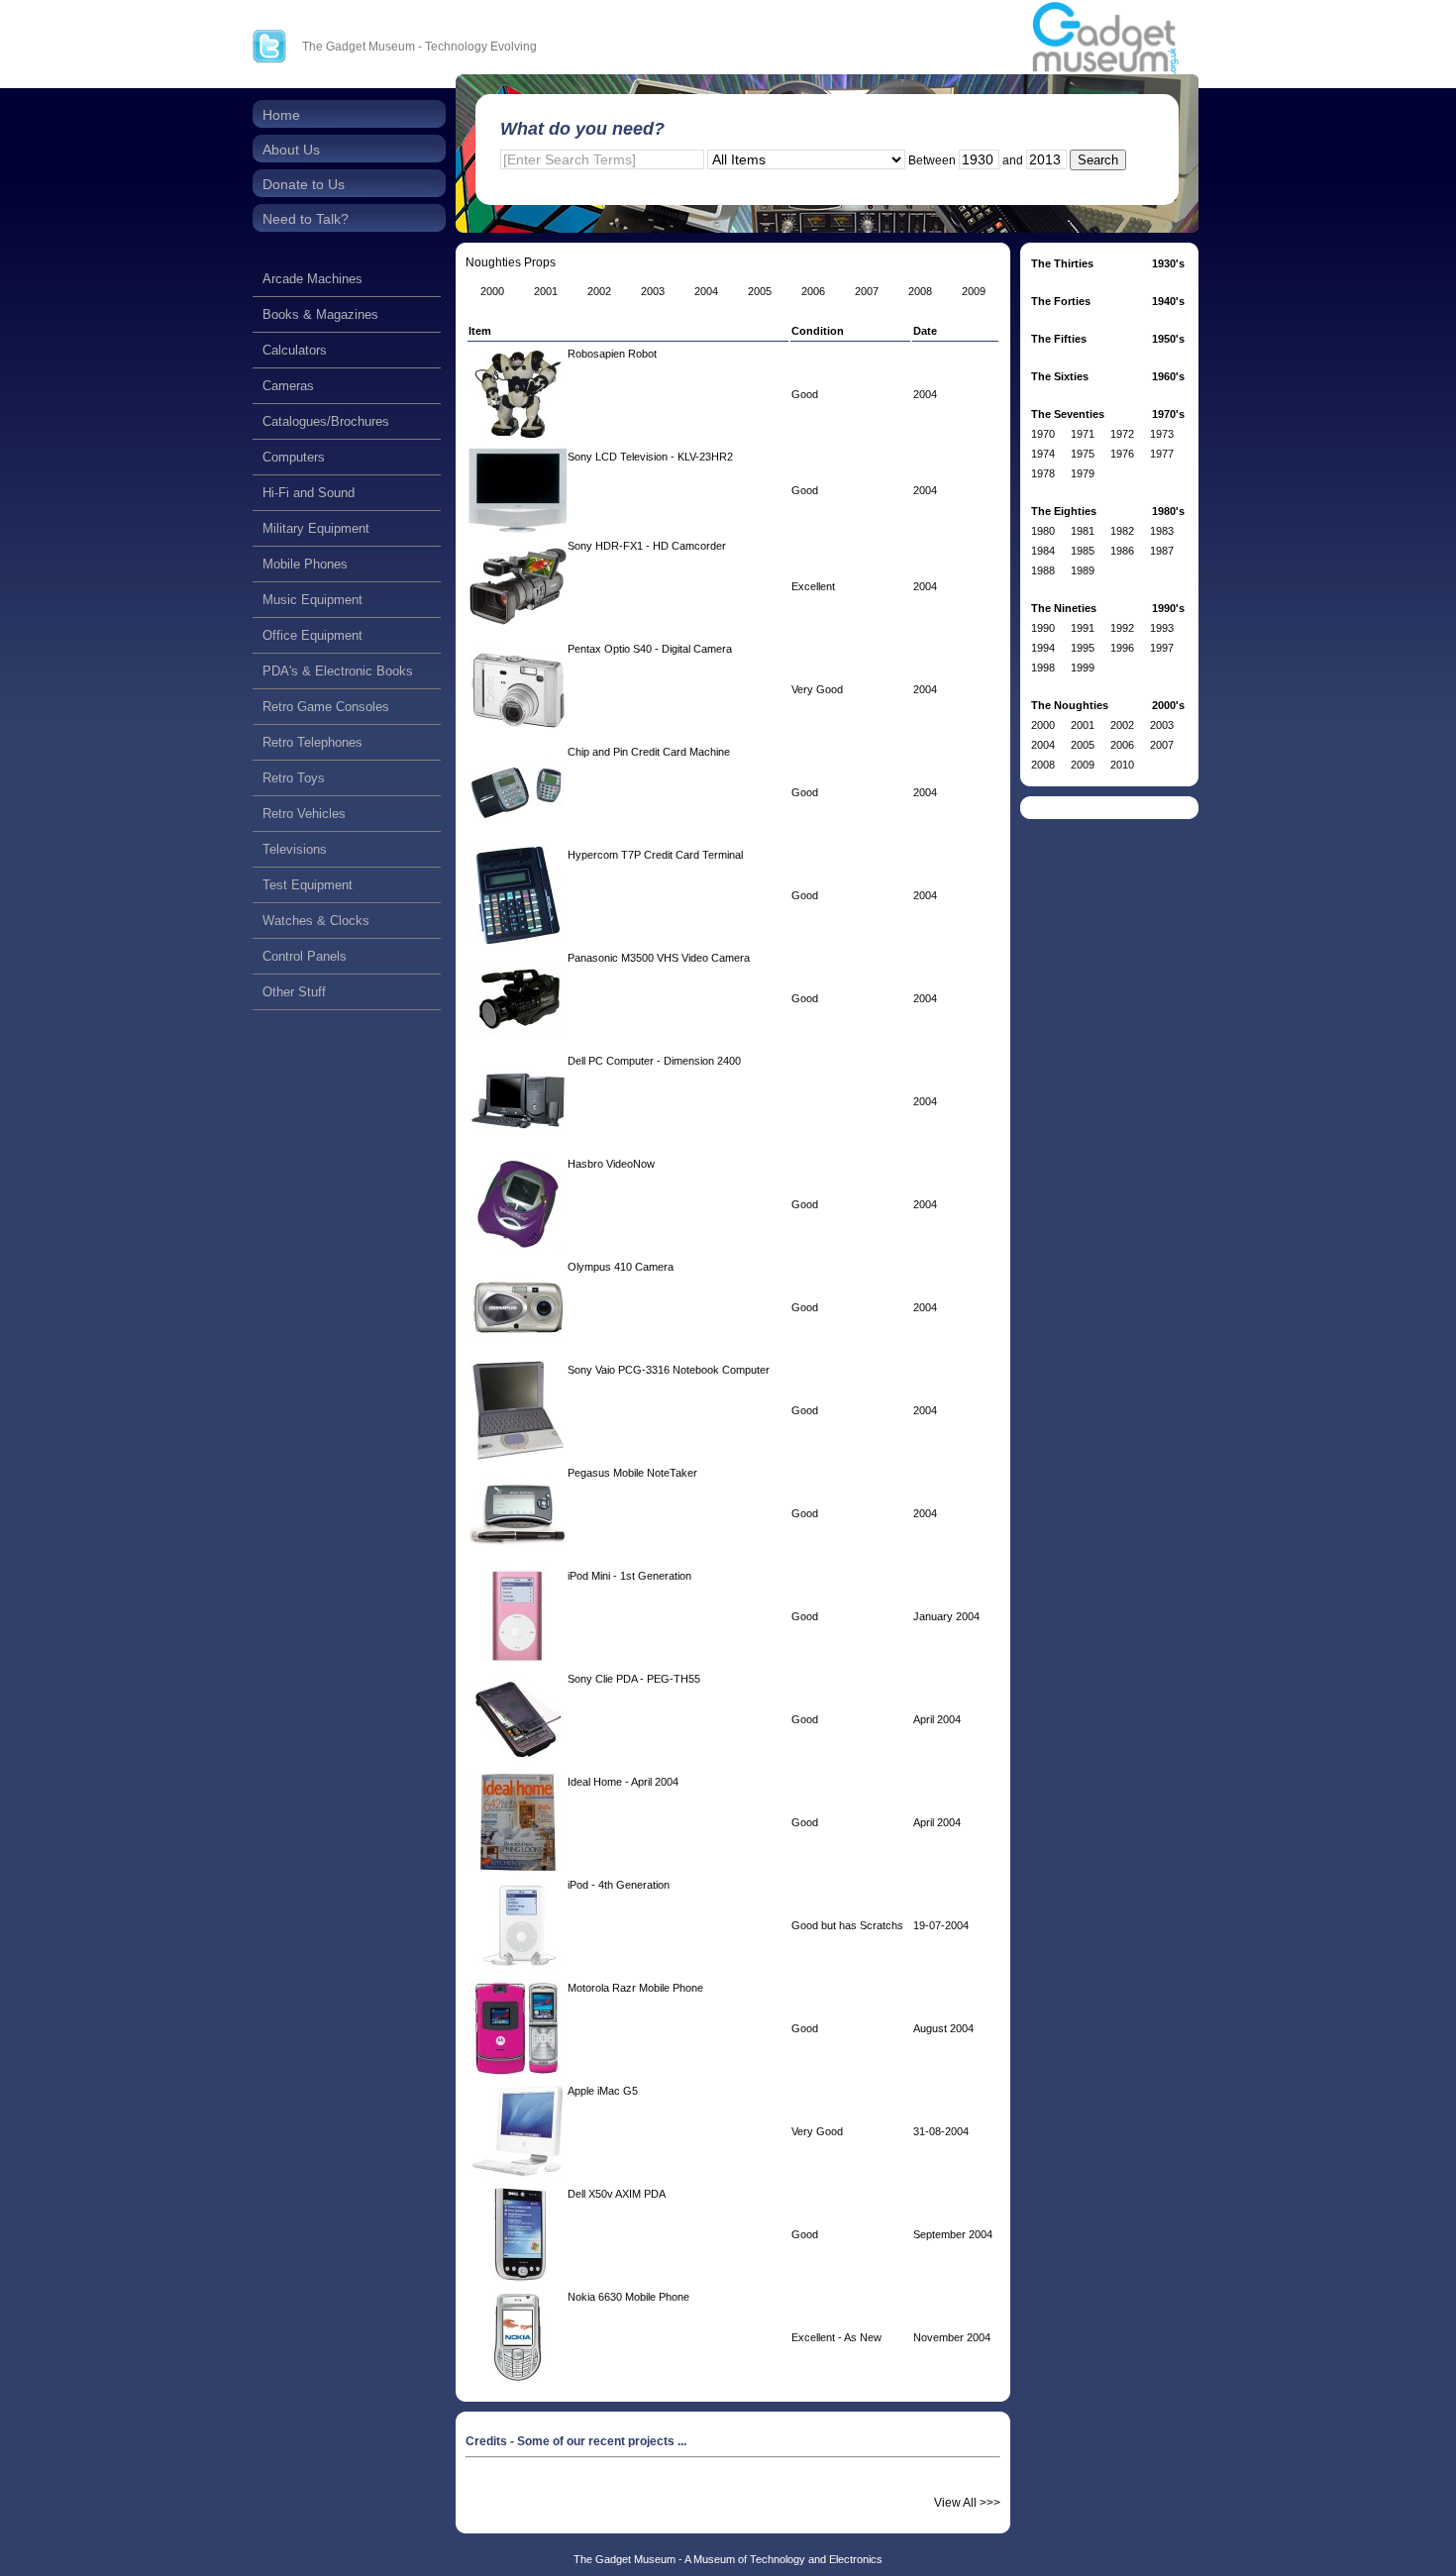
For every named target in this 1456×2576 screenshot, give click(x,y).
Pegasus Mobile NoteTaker (632, 1473)
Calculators (295, 350)
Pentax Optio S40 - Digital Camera (650, 649)
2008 (1043, 765)
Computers (294, 457)
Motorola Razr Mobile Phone (635, 1988)
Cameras (288, 386)
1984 (1043, 551)
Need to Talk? (306, 219)
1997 (1162, 648)
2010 (1122, 765)
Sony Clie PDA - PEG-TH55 (634, 1679)
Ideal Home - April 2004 (623, 1782)
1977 (1162, 454)
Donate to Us (304, 184)
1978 (1043, 473)
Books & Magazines (320, 314)
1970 (1043, 434)
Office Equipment (312, 635)
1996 (1122, 648)
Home (281, 115)
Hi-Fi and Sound (309, 493)
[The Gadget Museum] (1105, 39)
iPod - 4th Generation (619, 1885)
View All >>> (967, 2503)
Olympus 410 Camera (621, 1267)
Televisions (295, 849)
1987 (1162, 551)
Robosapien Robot (612, 354)
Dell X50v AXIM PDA (617, 2194)
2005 (1083, 745)
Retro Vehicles (304, 814)
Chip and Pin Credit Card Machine (649, 752)
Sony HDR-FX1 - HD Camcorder (647, 546)
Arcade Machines (312, 279)
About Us (291, 150)
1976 (1122, 454)
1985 (1083, 551)
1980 (1043, 531)
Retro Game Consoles (326, 707)
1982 (1122, 531)
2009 (1083, 765)
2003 (1162, 725)
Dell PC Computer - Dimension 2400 (654, 1061)
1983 (1162, 531)
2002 (1122, 725)
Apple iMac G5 (603, 2091)
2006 (1122, 745)
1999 (1083, 668)
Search (1098, 160)
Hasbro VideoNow (611, 1164)
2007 (1162, 745)
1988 (1043, 570)
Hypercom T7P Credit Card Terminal (655, 855)
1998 (1043, 668)
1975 (1083, 454)
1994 (1043, 648)
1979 (1083, 473)
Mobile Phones (305, 564)
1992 (1122, 628)
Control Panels (305, 956)
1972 (1122, 434)
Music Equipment (312, 600)
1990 (1043, 628)
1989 (1083, 570)
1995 (1083, 648)
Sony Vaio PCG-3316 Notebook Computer (669, 1370)
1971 (1083, 434)
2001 (1083, 725)
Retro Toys (294, 778)
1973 (1162, 434)
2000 (1043, 725)
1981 (1083, 531)
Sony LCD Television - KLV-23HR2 (650, 457)
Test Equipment (308, 885)
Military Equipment (316, 528)
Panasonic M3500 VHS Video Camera (659, 958)
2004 (1043, 745)
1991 (1083, 628)
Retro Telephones (312, 742)
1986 (1122, 551)
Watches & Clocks (316, 921)
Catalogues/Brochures (326, 421)
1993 (1162, 628)
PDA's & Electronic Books (338, 671)
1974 (1043, 454)
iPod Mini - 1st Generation (629, 1576)
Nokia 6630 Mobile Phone (628, 2297)
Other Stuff (294, 992)
